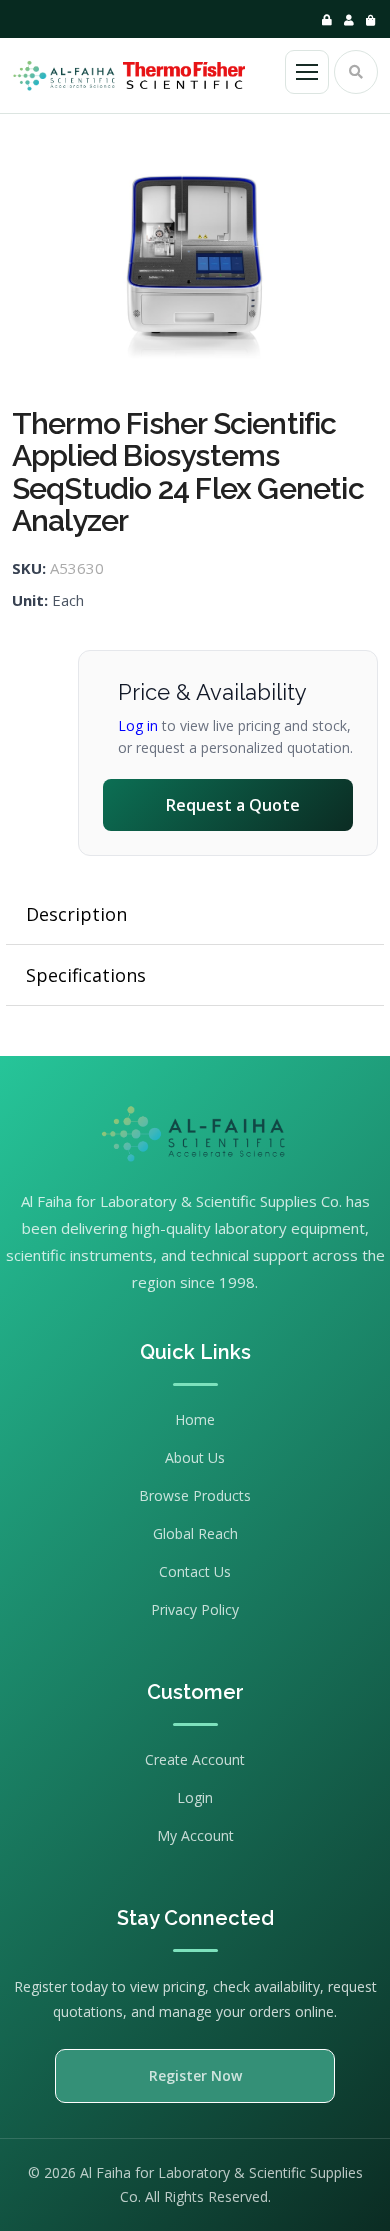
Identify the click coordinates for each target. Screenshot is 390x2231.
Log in (138, 725)
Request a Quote (233, 805)
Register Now (195, 2075)
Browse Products (195, 1495)
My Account (195, 1835)
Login (195, 1797)
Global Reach (195, 1533)
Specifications (86, 975)
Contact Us (195, 1571)
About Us (195, 1457)
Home (195, 1419)
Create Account (195, 1759)
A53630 (77, 568)
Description (76, 914)
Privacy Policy (195, 1609)
